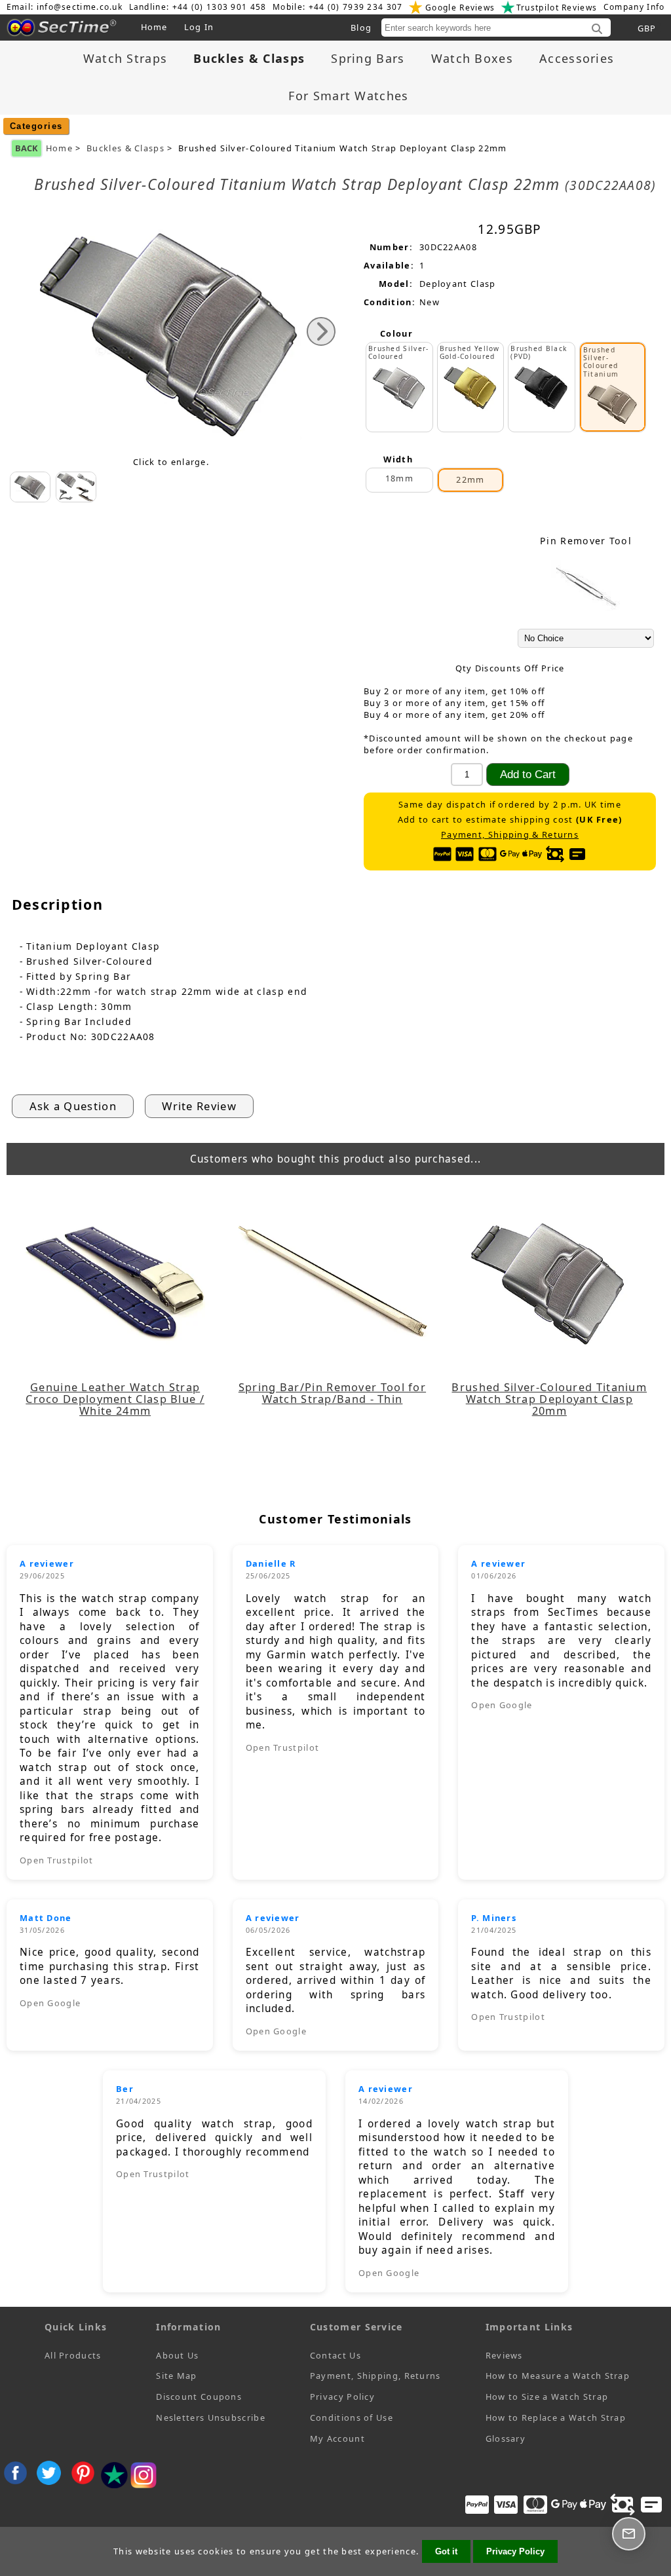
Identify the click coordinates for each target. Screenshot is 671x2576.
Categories (36, 126)
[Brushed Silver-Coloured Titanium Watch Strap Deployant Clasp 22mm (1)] (76, 487)
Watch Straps (125, 58)
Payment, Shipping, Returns (375, 2376)
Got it (446, 2551)
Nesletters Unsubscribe (211, 2417)
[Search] (597, 29)
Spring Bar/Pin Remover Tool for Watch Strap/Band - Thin (332, 1393)
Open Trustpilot (57, 1860)
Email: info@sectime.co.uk (65, 7)
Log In (199, 27)
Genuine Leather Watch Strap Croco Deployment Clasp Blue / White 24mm (115, 1399)
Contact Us (335, 2355)
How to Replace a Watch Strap (556, 2417)
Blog (361, 28)
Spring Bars (368, 58)
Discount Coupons (199, 2397)
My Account (337, 2438)
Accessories (577, 58)
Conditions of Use (352, 2417)
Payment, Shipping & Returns (510, 835)
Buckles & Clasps (125, 148)
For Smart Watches (348, 96)
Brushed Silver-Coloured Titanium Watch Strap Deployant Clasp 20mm (549, 1399)
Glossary (506, 2438)
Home (154, 27)
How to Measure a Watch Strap (558, 2376)
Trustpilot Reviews (557, 8)
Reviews (504, 2355)
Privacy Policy (342, 2397)
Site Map (176, 2376)
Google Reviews (460, 8)
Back (27, 148)
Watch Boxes (472, 58)
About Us (177, 2355)
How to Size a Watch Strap (547, 2397)
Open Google (502, 1705)
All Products (73, 2355)
